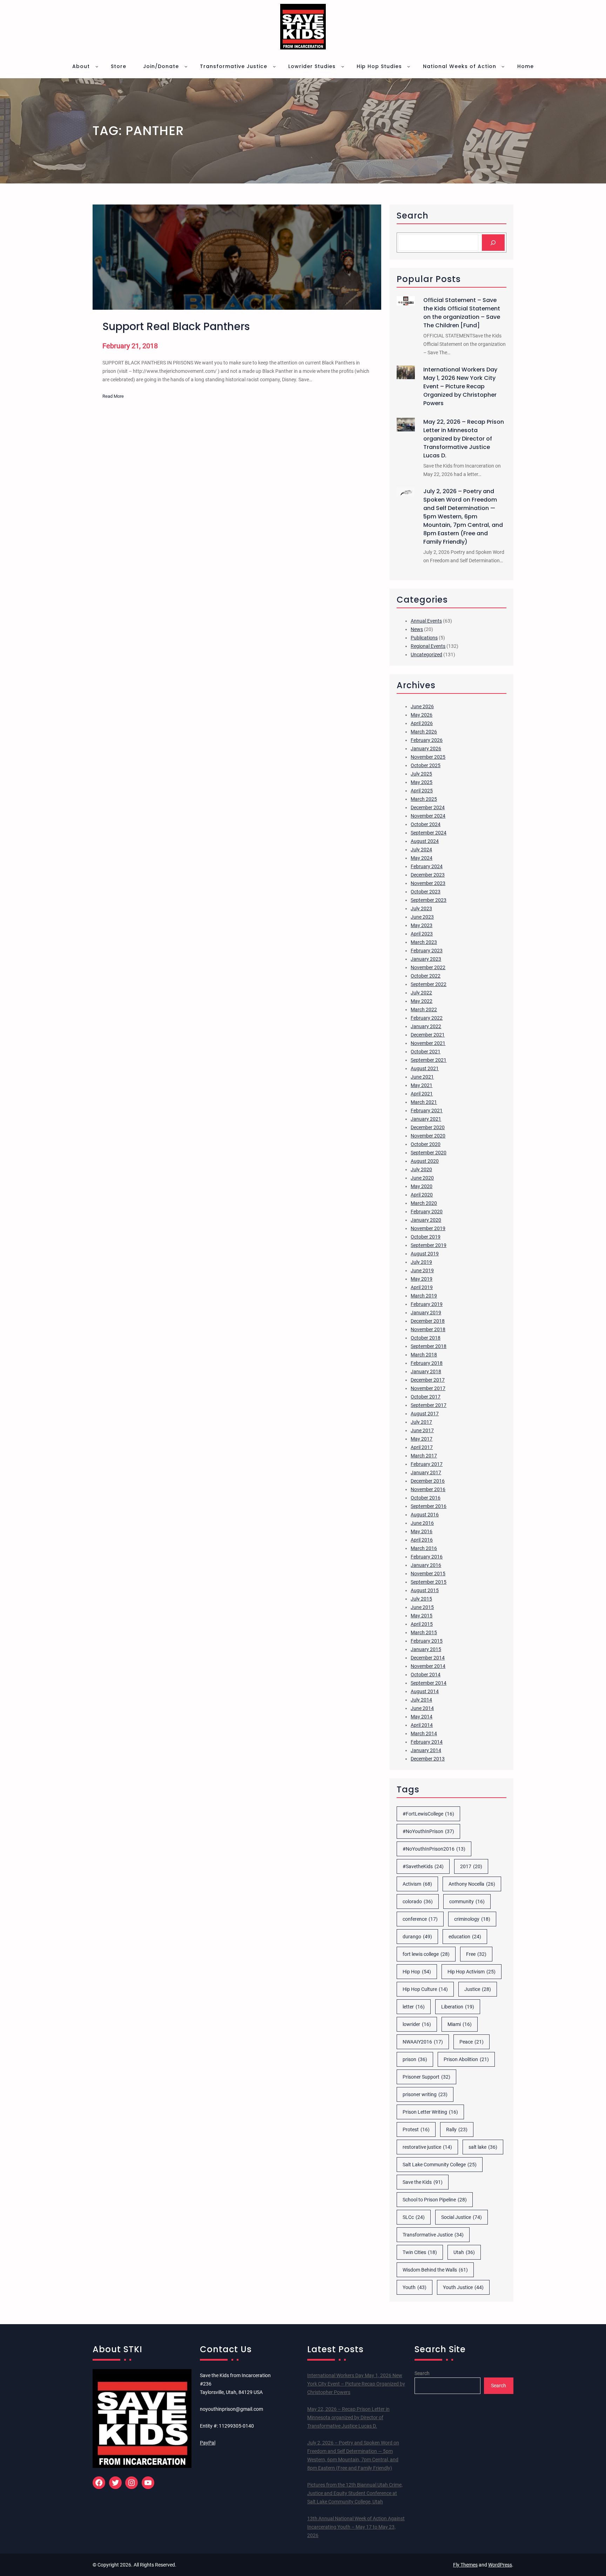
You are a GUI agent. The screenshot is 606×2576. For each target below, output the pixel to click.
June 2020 (422, 1178)
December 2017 (428, 1380)
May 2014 (422, 1717)
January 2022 (426, 1026)
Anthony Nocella (472, 1884)
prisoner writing (425, 2094)
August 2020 (425, 1161)
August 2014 (425, 1691)
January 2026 (426, 749)
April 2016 (422, 1540)
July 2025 (421, 774)
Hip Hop (417, 1972)
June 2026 (422, 706)
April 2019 (422, 1287)
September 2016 (429, 1506)
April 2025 (422, 791)
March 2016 (424, 1548)
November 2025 (428, 757)
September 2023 (429, 900)
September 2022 (429, 984)
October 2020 (426, 1144)
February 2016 (427, 1557)
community (467, 1901)
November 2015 (428, 1574)
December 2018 (428, 1321)
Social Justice (462, 2217)
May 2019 (422, 1279)
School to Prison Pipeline (435, 2200)
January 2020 (426, 1220)
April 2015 (422, 1624)
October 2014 (426, 1675)
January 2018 (426, 1371)
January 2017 (426, 1473)
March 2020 (424, 1203)
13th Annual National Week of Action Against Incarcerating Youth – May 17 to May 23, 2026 (356, 2527)
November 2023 (428, 883)
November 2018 (428, 1329)
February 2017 (427, 1464)
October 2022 (426, 976)
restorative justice (427, 2147)
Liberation (458, 2007)
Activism (417, 1884)
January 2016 (426, 1565)
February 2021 (427, 1111)
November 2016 (428, 1489)
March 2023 (424, 942)
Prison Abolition (466, 2059)
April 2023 (422, 934)
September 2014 (429, 1683)
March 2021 (424, 1102)
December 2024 (428, 807)
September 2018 (429, 1346)
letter (414, 2007)
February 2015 (427, 1641)
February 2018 (427, 1363)
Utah (464, 2252)
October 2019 (426, 1237)
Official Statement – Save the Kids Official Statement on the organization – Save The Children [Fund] (462, 313)
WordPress (500, 2565)
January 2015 (426, 1649)
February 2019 (427, 1304)
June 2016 (422, 1523)
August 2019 (425, 1254)
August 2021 (425, 1068)
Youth (415, 2287)
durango (417, 1937)
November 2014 (428, 1666)
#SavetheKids (423, 1866)
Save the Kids (423, 2182)
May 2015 (422, 1616)
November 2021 (428, 1043)
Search (422, 2373)
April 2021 (422, 1094)
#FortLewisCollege (428, 1814)
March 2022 (424, 1009)
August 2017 (425, 1414)
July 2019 (421, 1262)
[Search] (493, 243)
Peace (472, 2042)
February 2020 (427, 1212)
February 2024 (427, 866)
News (417, 629)
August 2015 (425, 1590)
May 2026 (422, 715)
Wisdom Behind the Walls (435, 2270)
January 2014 (426, 1750)
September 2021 (429, 1060)
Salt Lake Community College (440, 2165)
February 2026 (427, 740)
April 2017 (422, 1447)
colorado (418, 1901)
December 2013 (428, 1759)
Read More (113, 397)
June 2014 (422, 1708)
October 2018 (426, 1338)
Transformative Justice (433, 2235)
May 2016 (422, 1531)
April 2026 (422, 723)
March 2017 (424, 1456)
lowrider (417, 2024)
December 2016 (428, 1481)
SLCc (414, 2217)
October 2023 (426, 892)
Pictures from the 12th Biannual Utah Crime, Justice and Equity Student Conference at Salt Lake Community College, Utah (355, 2493)
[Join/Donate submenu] (186, 66)
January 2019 (426, 1313)
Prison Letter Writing (430, 2112)
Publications (424, 638)
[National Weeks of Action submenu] (503, 66)
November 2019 (428, 1228)
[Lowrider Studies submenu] (343, 66)
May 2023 (422, 925)
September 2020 (429, 1153)
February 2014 (427, 1742)
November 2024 (428, 816)
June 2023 (422, 917)
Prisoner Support (426, 2077)
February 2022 (427, 1018)
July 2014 (421, 1700)
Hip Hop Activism (472, 1972)
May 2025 (422, 782)
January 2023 (426, 959)
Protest (416, 2129)
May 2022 (422, 1001)
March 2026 (424, 732)
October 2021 (426, 1052)
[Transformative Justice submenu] (274, 66)
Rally (457, 2129)
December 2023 (428, 875)
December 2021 (428, 1035)
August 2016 (425, 1515)
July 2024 (421, 850)
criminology (472, 1919)
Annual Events (426, 621)
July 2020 (421, 1169)
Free (476, 1954)
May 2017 (422, 1439)
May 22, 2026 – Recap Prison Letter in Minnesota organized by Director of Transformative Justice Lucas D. (464, 439)
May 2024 (422, 858)
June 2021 (422, 1077)
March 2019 (424, 1296)
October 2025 (426, 765)
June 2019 (422, 1270)
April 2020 (422, 1195)
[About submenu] (97, 66)
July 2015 (421, 1599)
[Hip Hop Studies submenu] (409, 66)
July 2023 (421, 908)
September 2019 (429, 1245)
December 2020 (428, 1127)
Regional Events (428, 646)
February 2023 (427, 951)
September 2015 (429, 1582)
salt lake (483, 2147)
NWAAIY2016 (423, 2042)
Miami (460, 2024)
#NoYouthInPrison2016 (434, 1849)
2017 (471, 1866)
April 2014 (422, 1725)
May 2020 (422, 1186)
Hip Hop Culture (425, 1989)
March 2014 (424, 1733)
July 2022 (421, 993)
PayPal (208, 2443)
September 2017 (429, 1405)
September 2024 (429, 833)
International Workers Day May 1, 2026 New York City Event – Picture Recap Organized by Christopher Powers (460, 386)
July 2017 (421, 1422)
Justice (478, 1989)
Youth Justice (463, 2287)
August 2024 (425, 841)
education (465, 1937)
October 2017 (426, 1397)
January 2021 (426, 1119)
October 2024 (426, 824)
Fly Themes (465, 2565)
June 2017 (422, 1430)
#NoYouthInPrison (428, 1831)
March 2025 (424, 799)
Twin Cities (420, 2252)
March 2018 (424, 1355)
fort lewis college (426, 1954)
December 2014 (428, 1658)
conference (420, 1919)
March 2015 (424, 1632)
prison (415, 2059)
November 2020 (428, 1136)
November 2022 (428, 967)
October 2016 (426, 1498)
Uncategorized (426, 655)
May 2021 (422, 1085)
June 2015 (422, 1607)
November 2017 (428, 1388)
